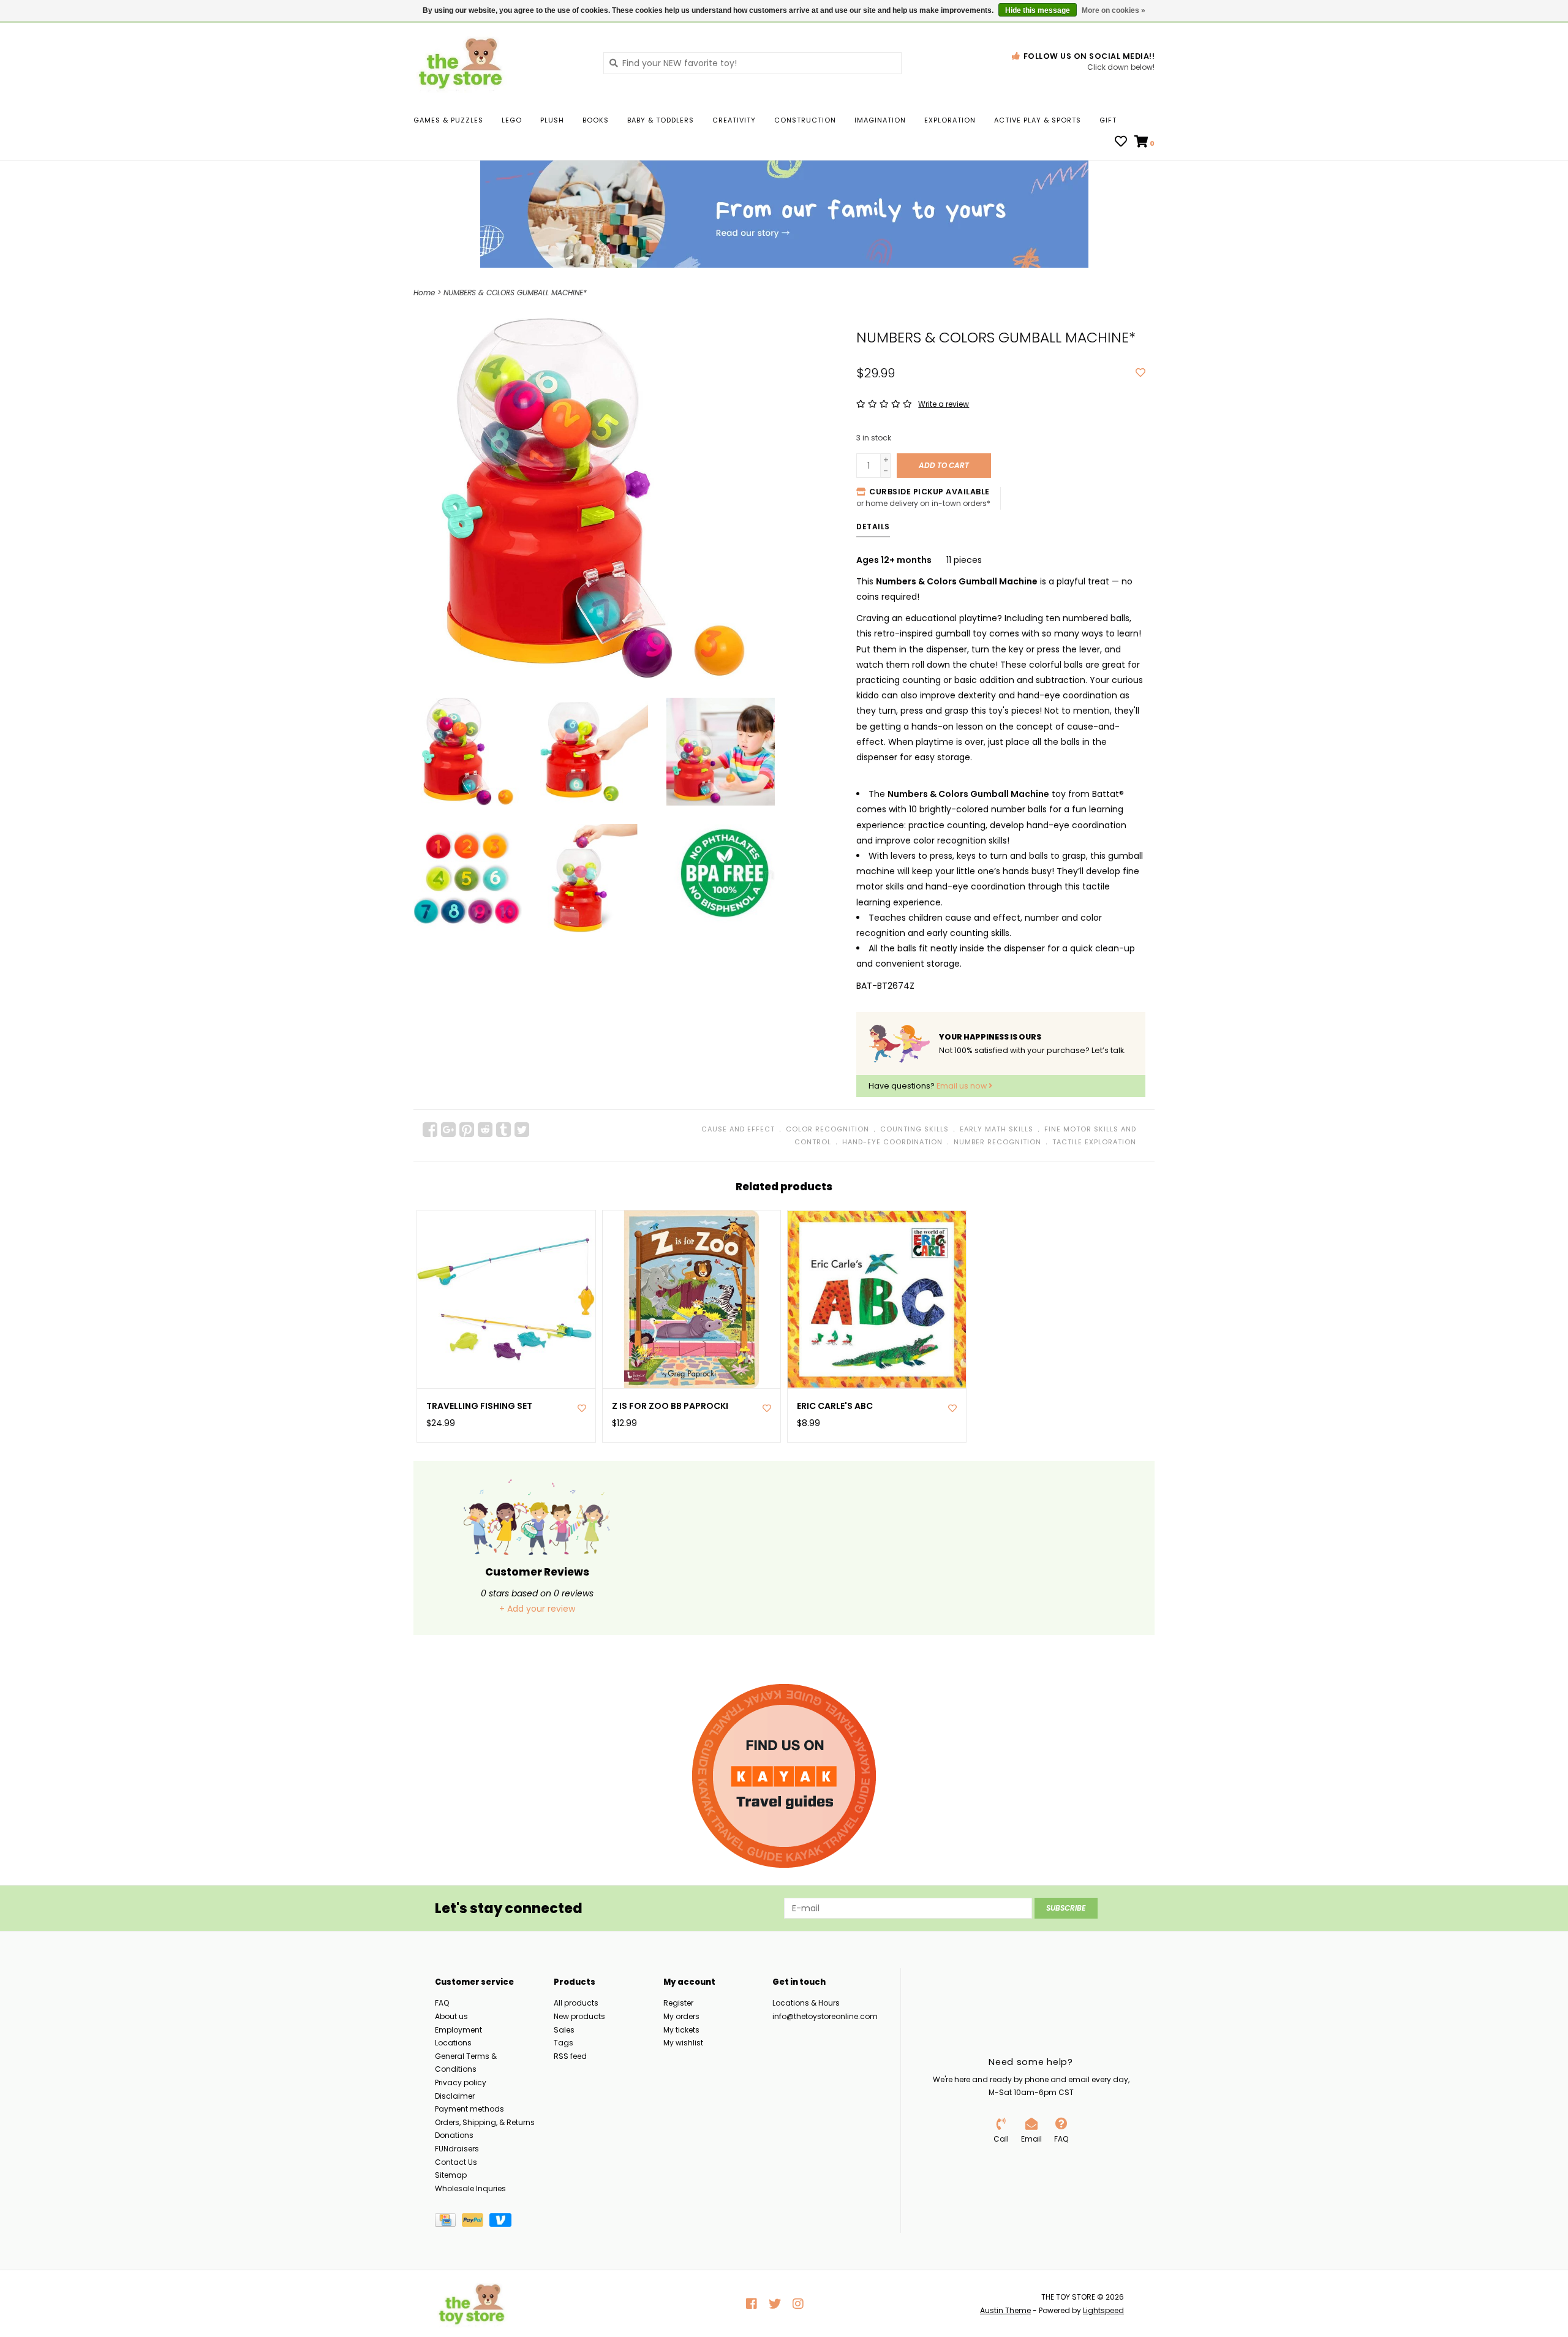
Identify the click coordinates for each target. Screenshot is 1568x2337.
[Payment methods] (448, 2223)
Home (424, 293)
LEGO (512, 120)
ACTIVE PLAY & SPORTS (1038, 120)
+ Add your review (537, 1609)
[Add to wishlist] (1140, 373)
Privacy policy (461, 2082)
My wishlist (683, 2043)
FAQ (442, 2003)
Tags (563, 2043)
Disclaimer (455, 2096)
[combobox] (752, 63)
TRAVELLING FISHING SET (479, 1406)
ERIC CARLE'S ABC (835, 1406)
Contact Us (456, 2162)
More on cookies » (1114, 10)
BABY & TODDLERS (661, 120)
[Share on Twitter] (522, 1130)
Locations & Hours (806, 2003)
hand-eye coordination (892, 1142)
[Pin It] (467, 1130)
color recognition (827, 1129)
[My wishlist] (1121, 143)
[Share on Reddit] (485, 1130)
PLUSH (552, 120)
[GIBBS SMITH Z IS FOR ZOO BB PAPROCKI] (692, 1300)
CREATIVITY (734, 120)
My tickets (681, 2030)
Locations (453, 2043)
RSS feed (570, 2056)
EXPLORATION (950, 120)
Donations (454, 2135)
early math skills (997, 1129)
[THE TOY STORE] (499, 62)
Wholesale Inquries (470, 2188)
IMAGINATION (880, 120)
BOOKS (596, 120)
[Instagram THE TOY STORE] (798, 2304)
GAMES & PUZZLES (448, 120)
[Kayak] (784, 1776)
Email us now (963, 1086)
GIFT (1108, 120)
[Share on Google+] (448, 1130)
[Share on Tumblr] (503, 1130)
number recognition (997, 1142)
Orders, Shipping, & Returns (485, 2122)
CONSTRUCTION (805, 120)
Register (678, 2003)
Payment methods (469, 2109)
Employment (458, 2030)
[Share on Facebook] (430, 1130)
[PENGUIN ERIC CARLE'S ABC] (877, 1300)
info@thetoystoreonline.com (825, 2016)
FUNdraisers (457, 2149)
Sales (564, 2030)
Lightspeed (1103, 2310)
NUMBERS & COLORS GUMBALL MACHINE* (515, 293)
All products (576, 2003)
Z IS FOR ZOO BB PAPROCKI (670, 1406)
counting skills (914, 1129)
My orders (681, 2016)
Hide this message (1038, 10)
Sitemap (451, 2175)
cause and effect (738, 1129)
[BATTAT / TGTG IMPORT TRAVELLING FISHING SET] (506, 1300)
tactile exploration (1094, 1142)
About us (451, 2016)
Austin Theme (1005, 2310)
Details (873, 527)
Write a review (944, 404)
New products (579, 2016)
